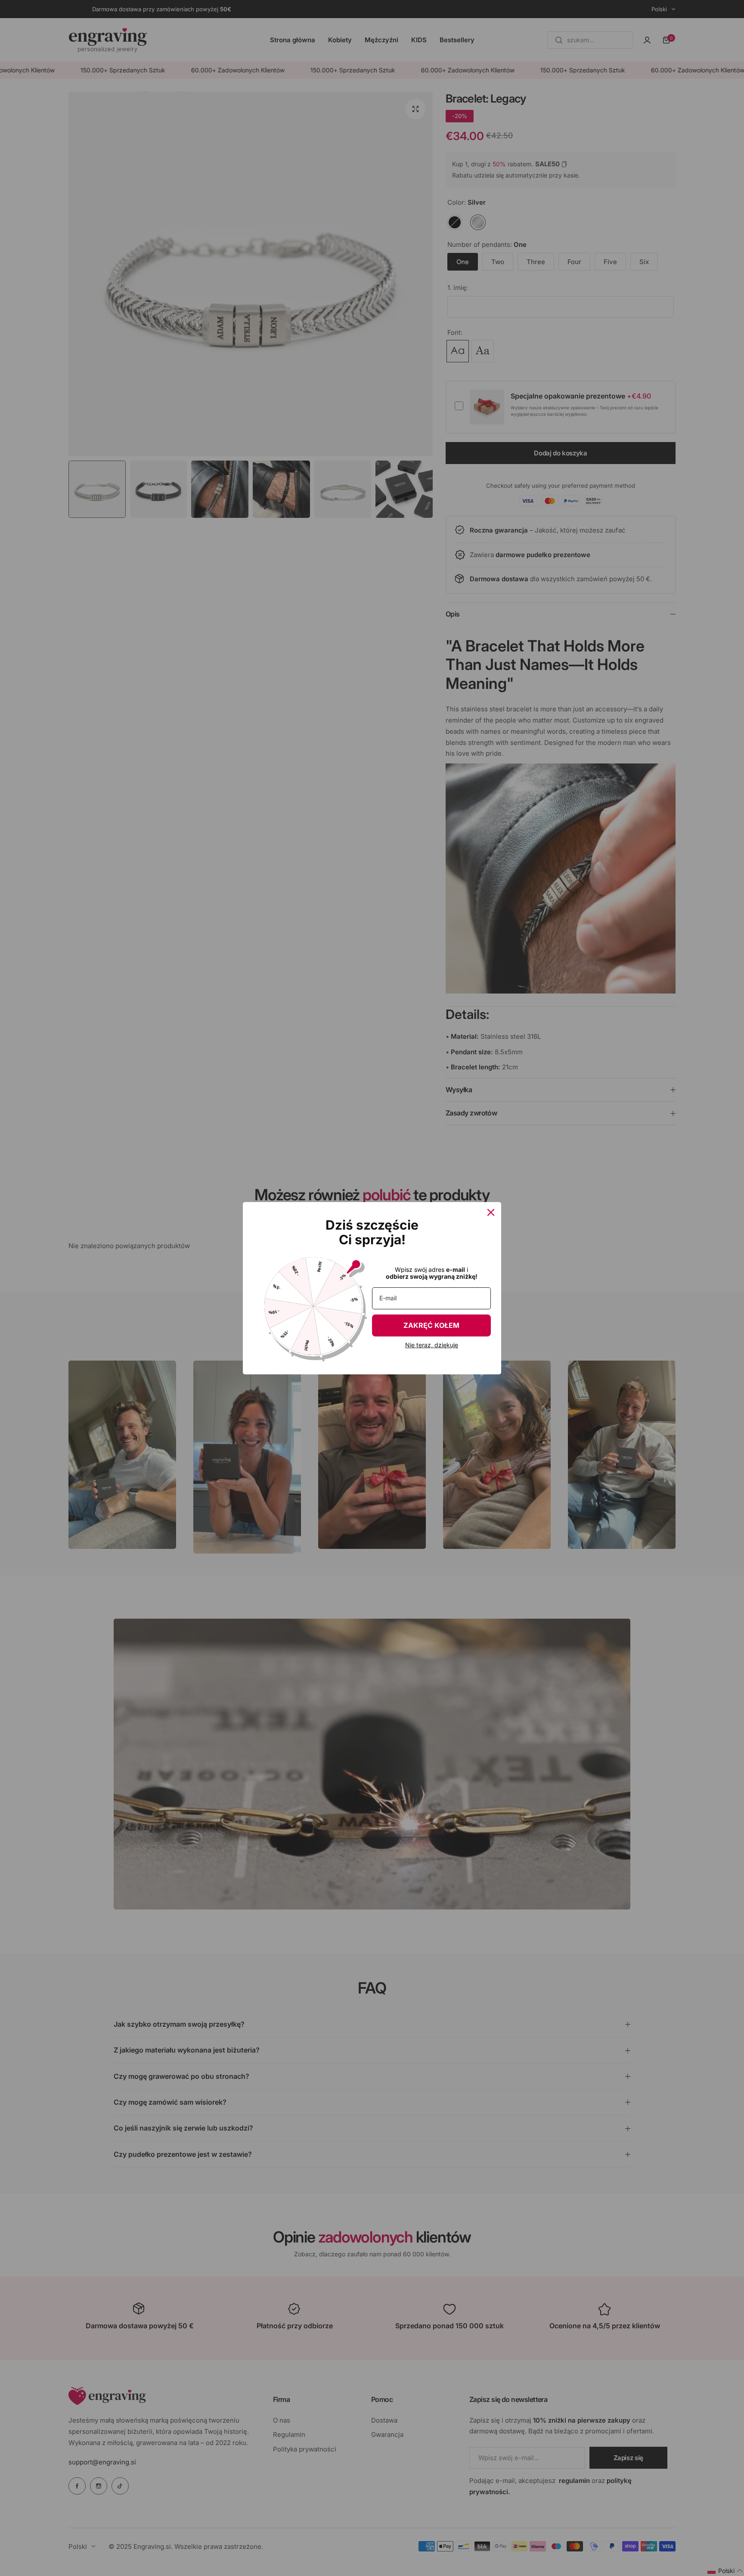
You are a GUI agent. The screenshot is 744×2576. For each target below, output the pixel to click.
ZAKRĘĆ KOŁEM (431, 1325)
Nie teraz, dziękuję (432, 1345)
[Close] (491, 1212)
